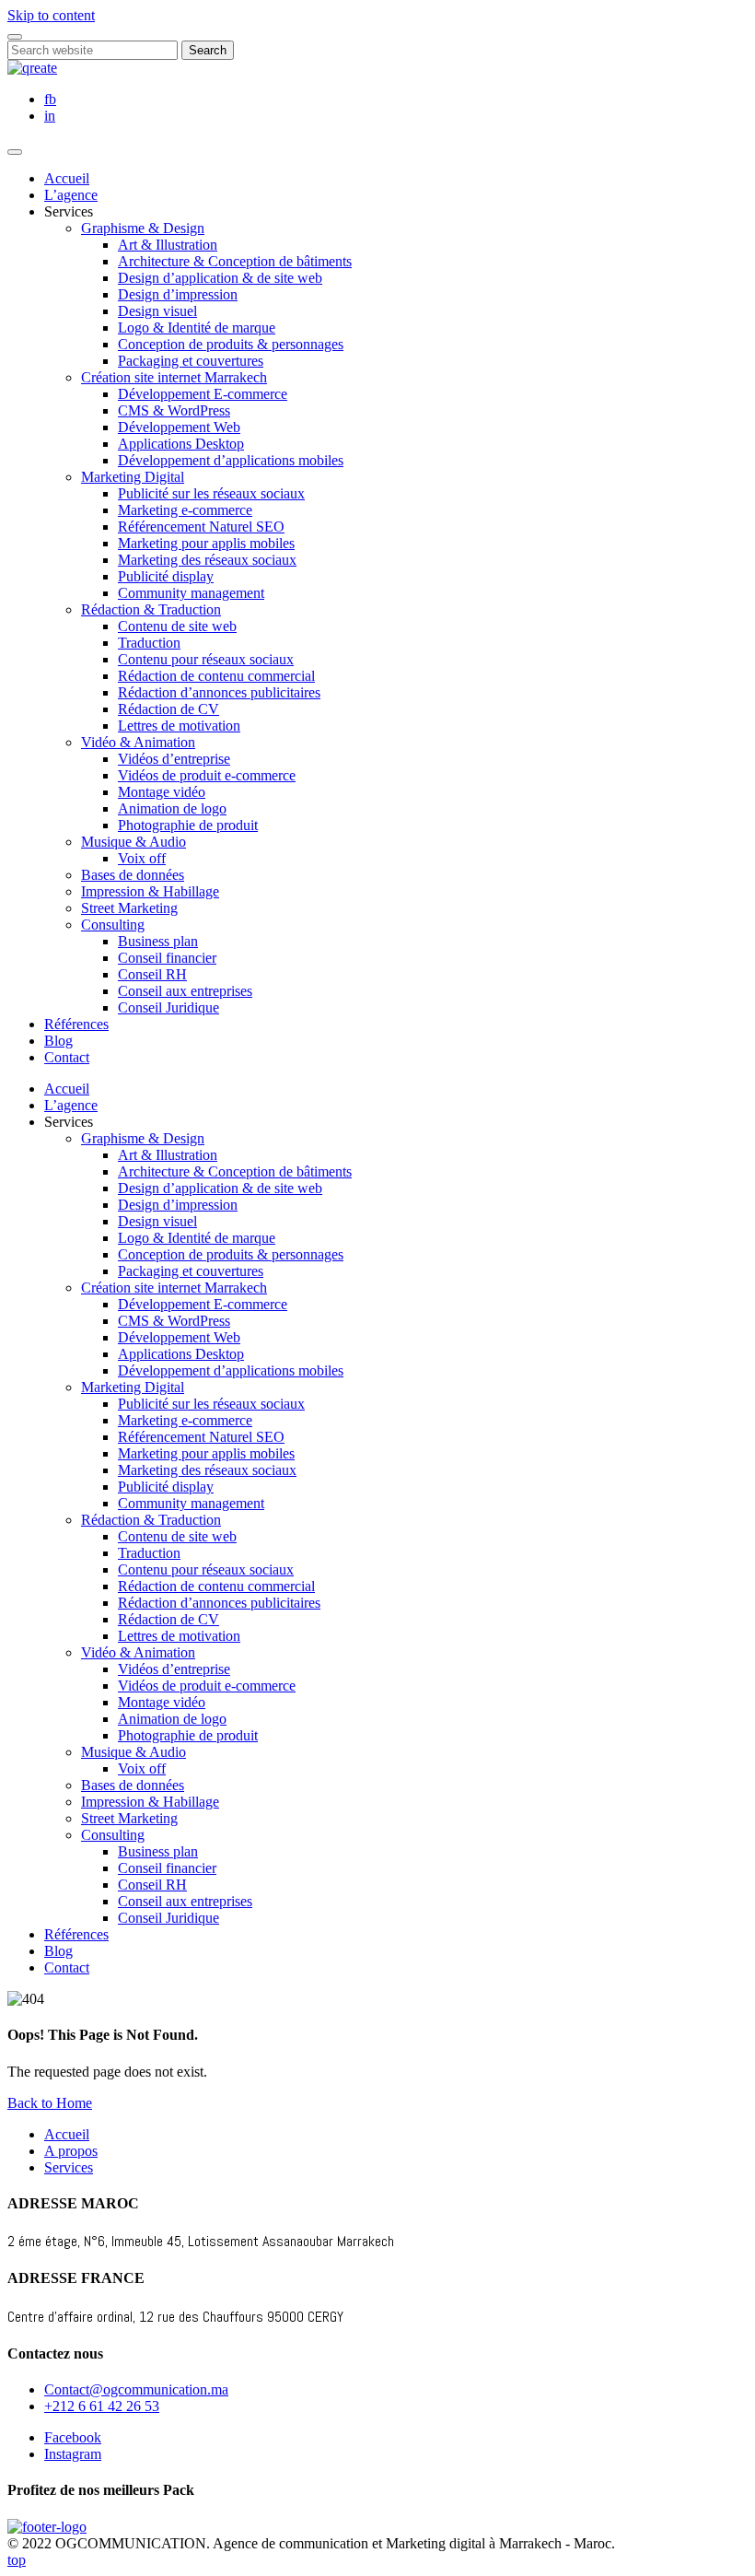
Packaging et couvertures (191, 361)
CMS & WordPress (174, 410)
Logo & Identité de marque (197, 328)
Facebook (73, 2437)
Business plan (158, 941)
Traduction (149, 643)
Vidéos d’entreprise (174, 759)
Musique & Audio (134, 842)
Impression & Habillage (150, 891)
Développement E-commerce (203, 394)
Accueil (67, 178)
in (50, 116)
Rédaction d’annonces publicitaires (219, 692)
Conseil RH (152, 974)
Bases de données (133, 875)
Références (76, 1024)
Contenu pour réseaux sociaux (206, 659)
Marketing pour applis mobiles (206, 543)
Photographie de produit (188, 825)
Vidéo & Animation (138, 742)
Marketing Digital (133, 477)
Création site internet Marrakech (174, 377)
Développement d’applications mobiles (231, 460)
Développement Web (179, 427)
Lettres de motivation (179, 726)
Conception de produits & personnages (231, 344)
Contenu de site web (177, 626)
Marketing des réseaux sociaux (207, 560)
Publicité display (166, 576)
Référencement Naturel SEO (201, 527)
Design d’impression (178, 294)
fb (50, 99)
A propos (71, 2151)
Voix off (142, 858)
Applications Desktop (181, 444)
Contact (67, 1057)
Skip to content (51, 15)
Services (69, 2167)
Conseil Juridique (168, 1007)
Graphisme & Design (143, 228)
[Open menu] (15, 152)
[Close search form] (15, 37)
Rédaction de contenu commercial (216, 676)
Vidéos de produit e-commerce (207, 775)
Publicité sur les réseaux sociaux (211, 493)
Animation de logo (172, 808)
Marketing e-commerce (185, 510)
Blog (58, 1041)
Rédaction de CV (168, 709)
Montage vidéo (162, 792)
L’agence (71, 195)
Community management (191, 593)
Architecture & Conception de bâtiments (235, 261)
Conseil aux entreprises (185, 991)
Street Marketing (129, 908)
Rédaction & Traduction (151, 609)
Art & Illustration (168, 245)
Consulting (113, 925)
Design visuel (157, 311)
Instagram (73, 2454)
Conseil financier (167, 958)
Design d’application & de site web (220, 278)
